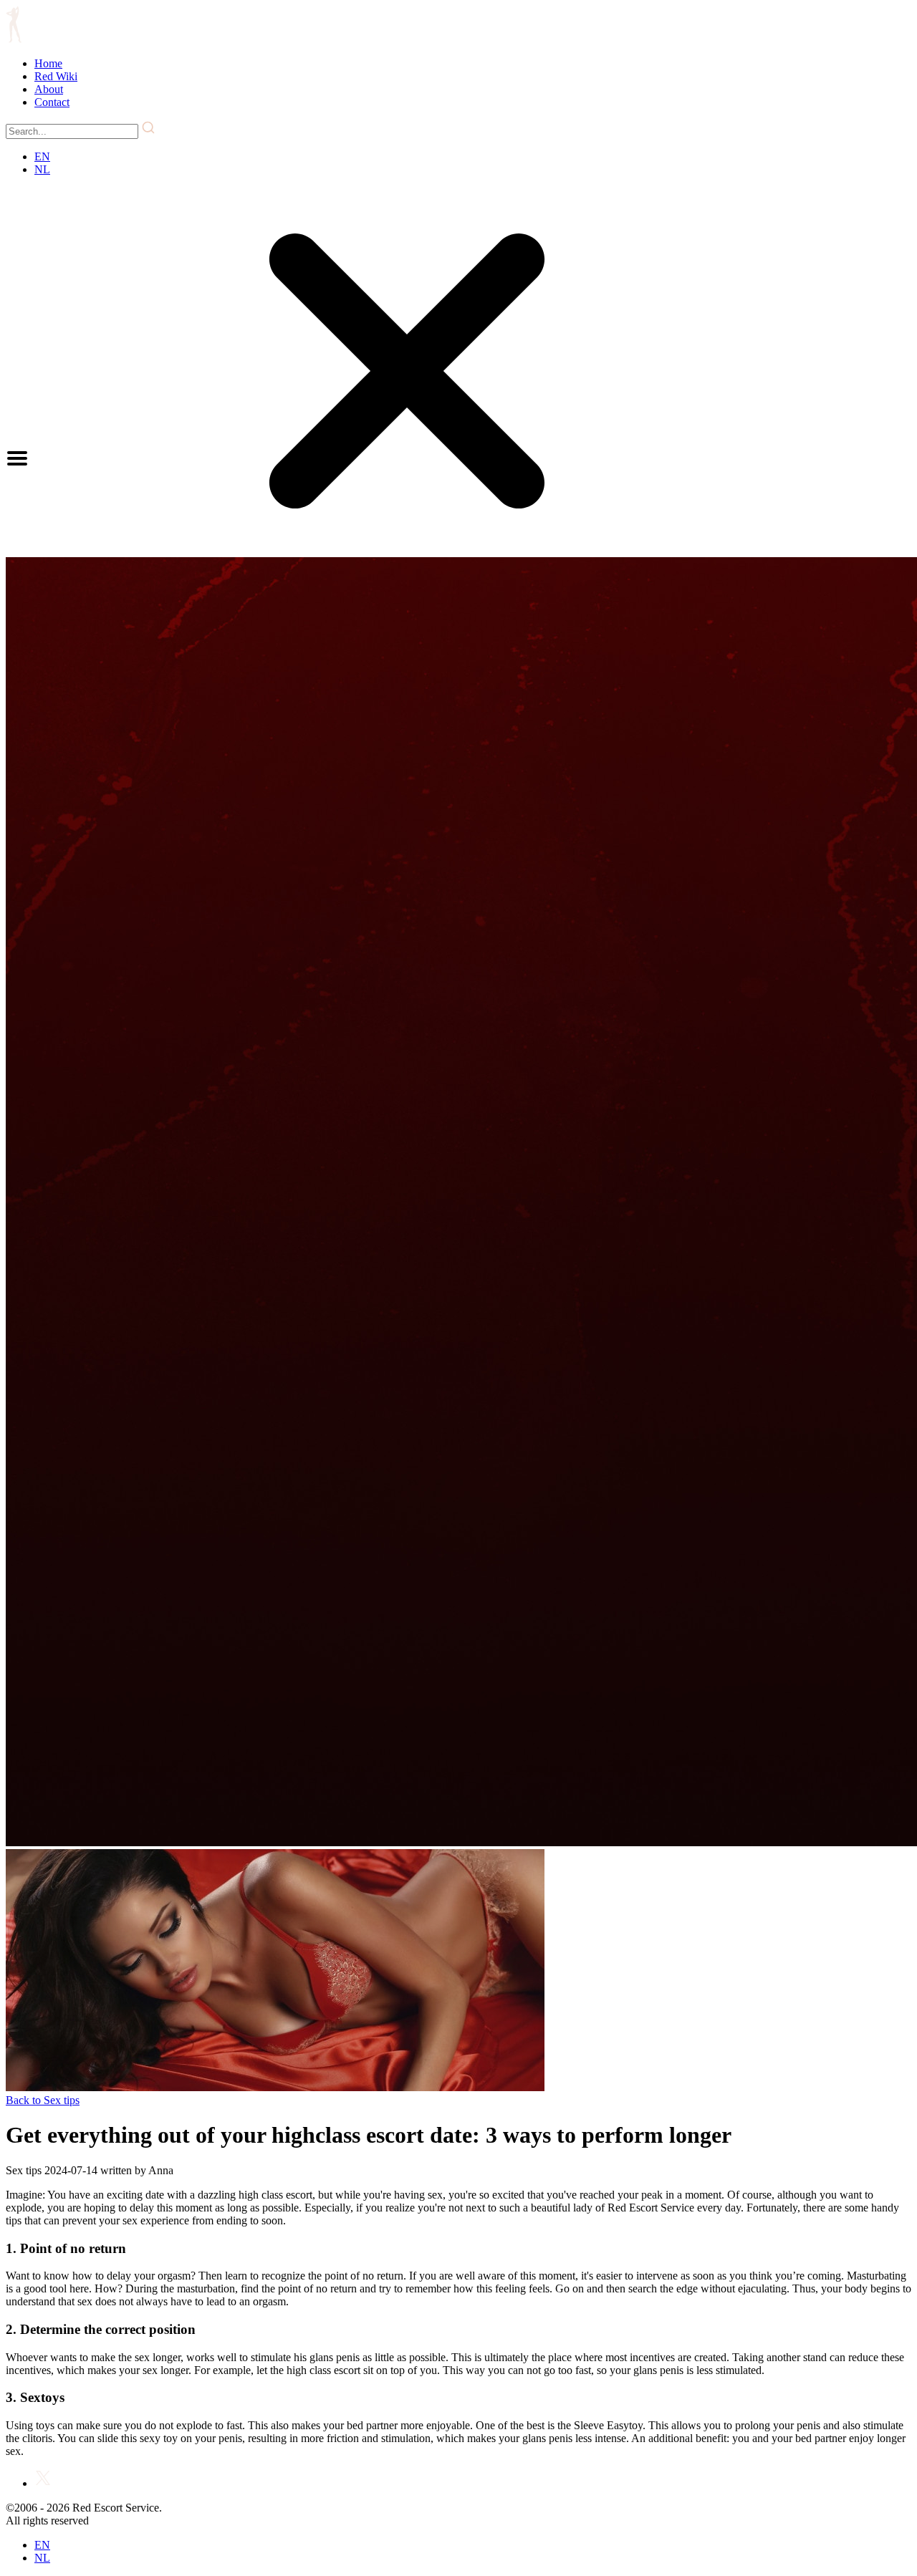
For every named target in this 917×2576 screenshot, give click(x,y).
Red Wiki (56, 76)
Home (48, 63)
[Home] (14, 39)
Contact (52, 102)
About (49, 89)
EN (42, 156)
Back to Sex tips (43, 2100)
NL (42, 169)
